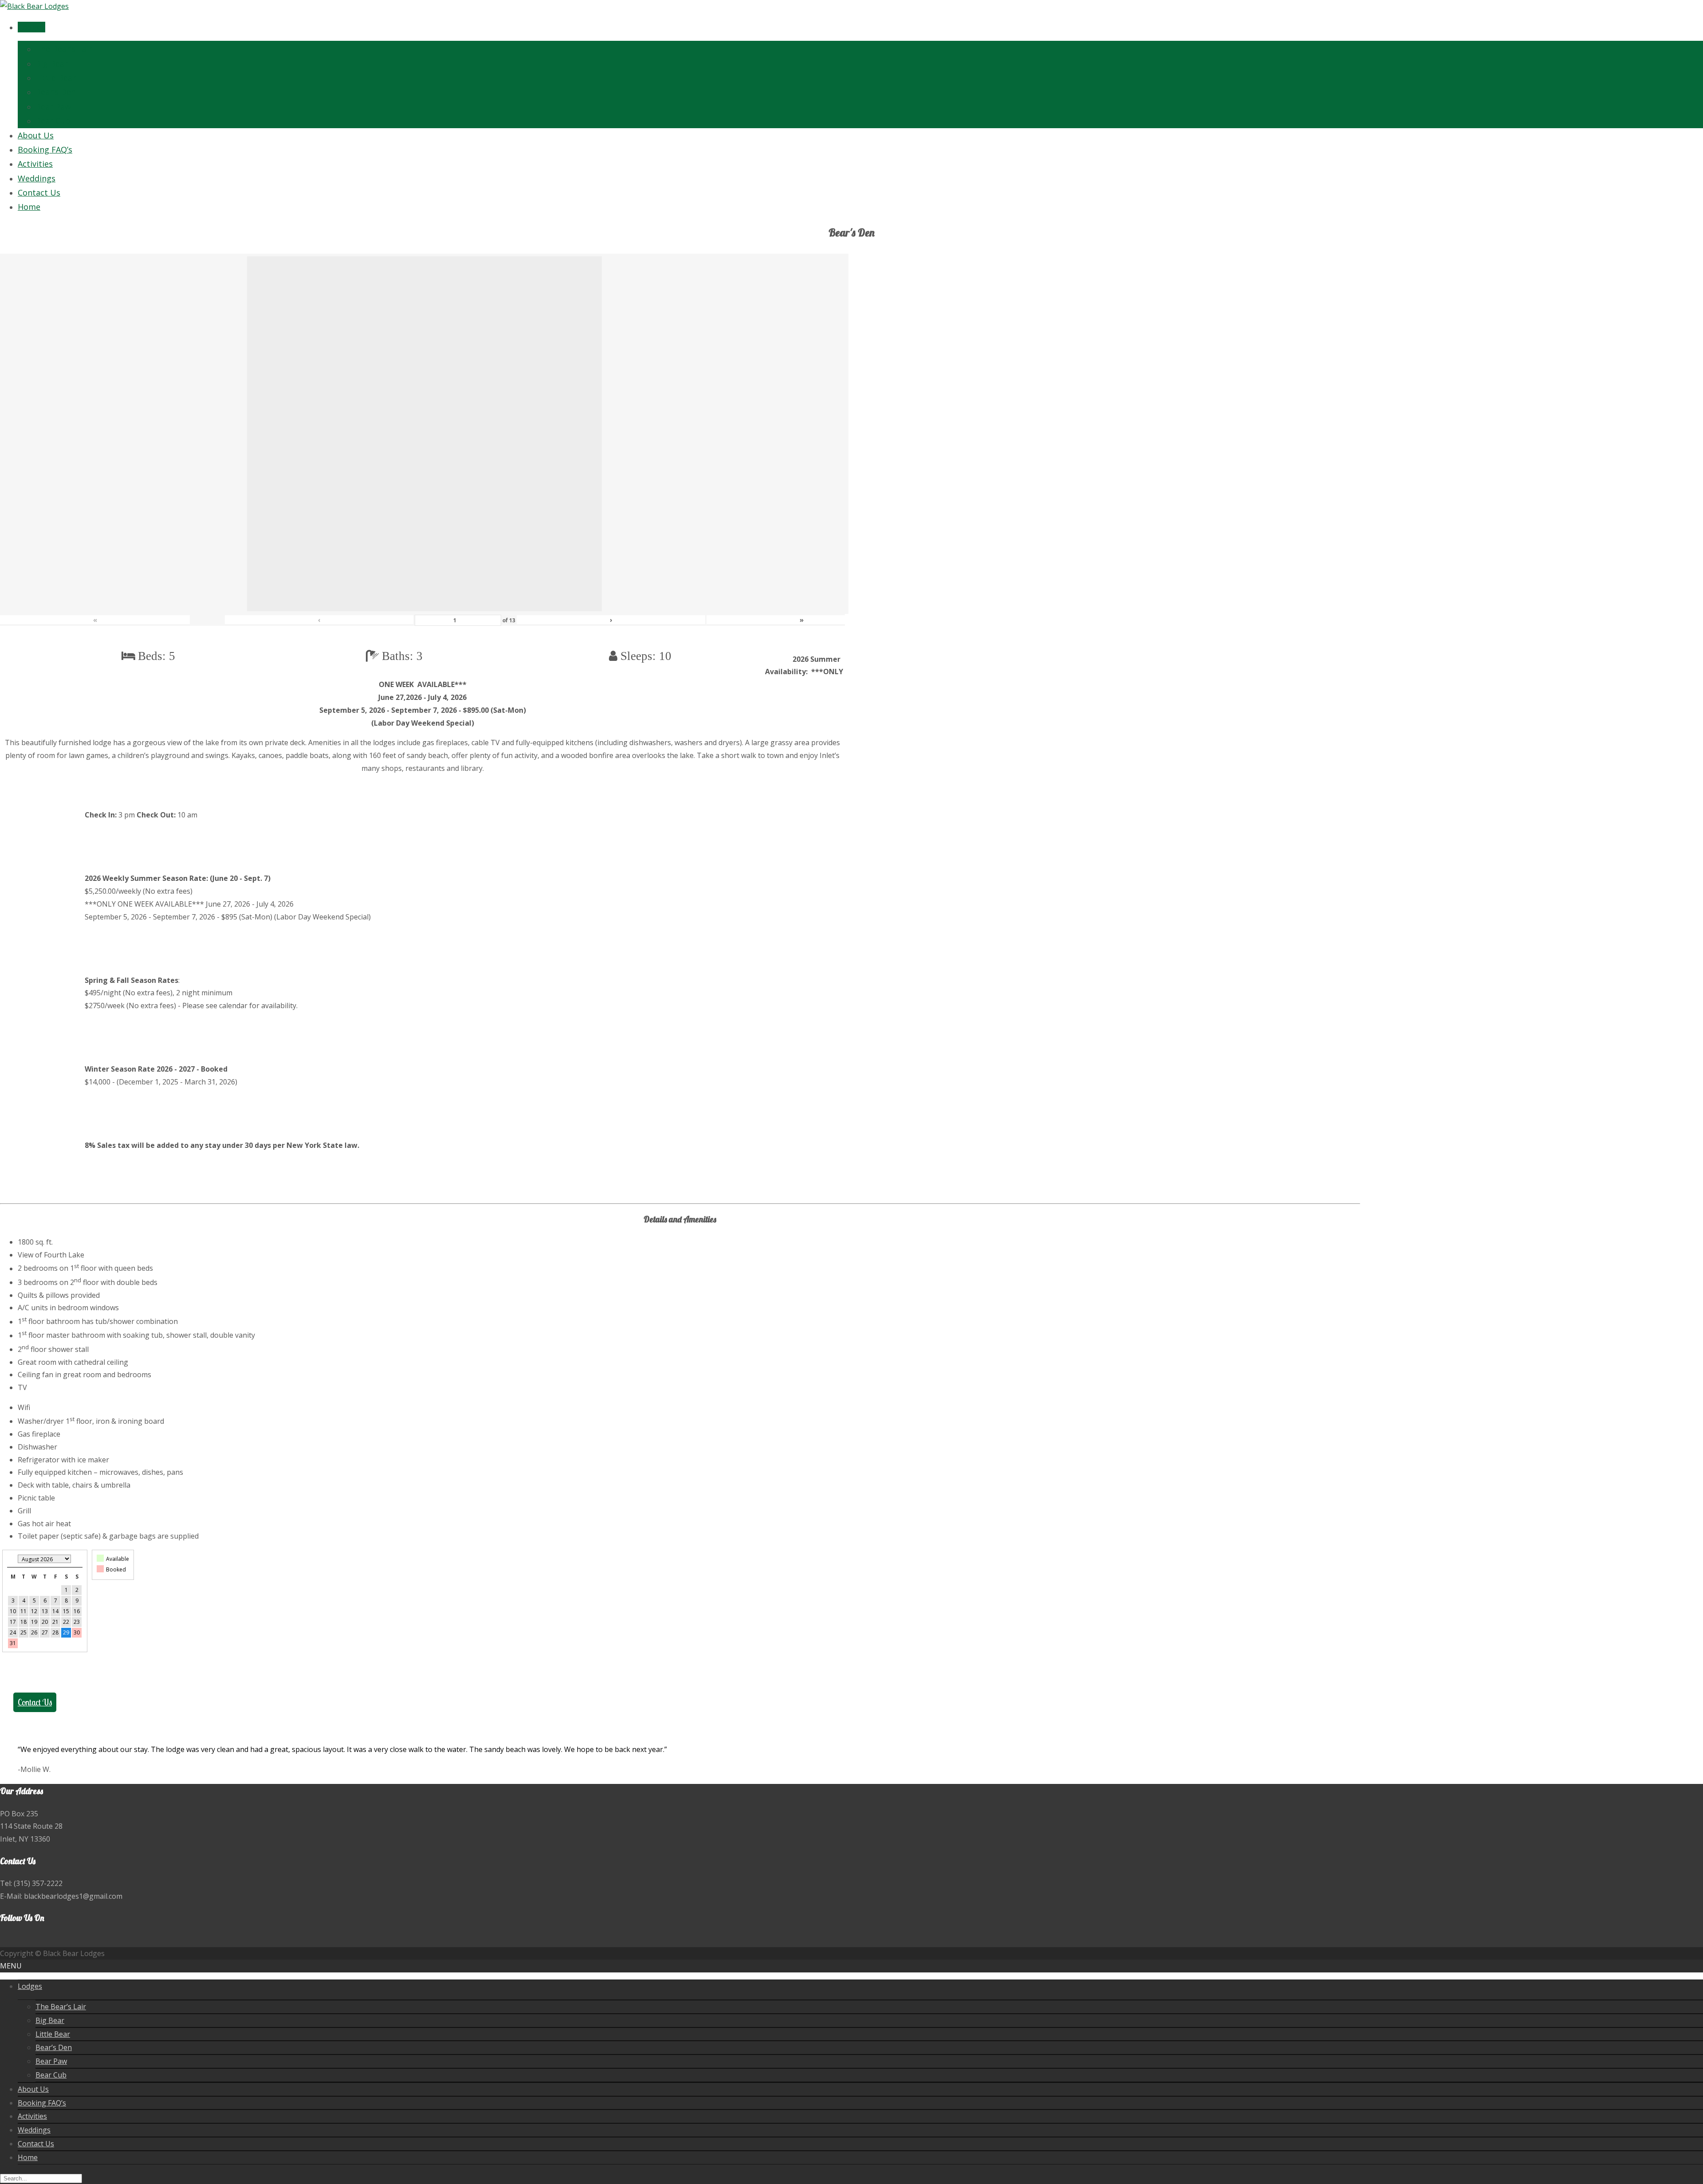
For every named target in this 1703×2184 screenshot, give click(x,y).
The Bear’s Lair (64, 49)
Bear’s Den (56, 92)
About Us (36, 135)
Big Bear (52, 63)
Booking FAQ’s (45, 149)
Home (29, 207)
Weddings (37, 178)
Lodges (31, 27)
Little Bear (56, 78)
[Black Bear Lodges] (34, 6)
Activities (35, 164)
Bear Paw (53, 106)
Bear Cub (53, 121)
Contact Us (39, 192)
